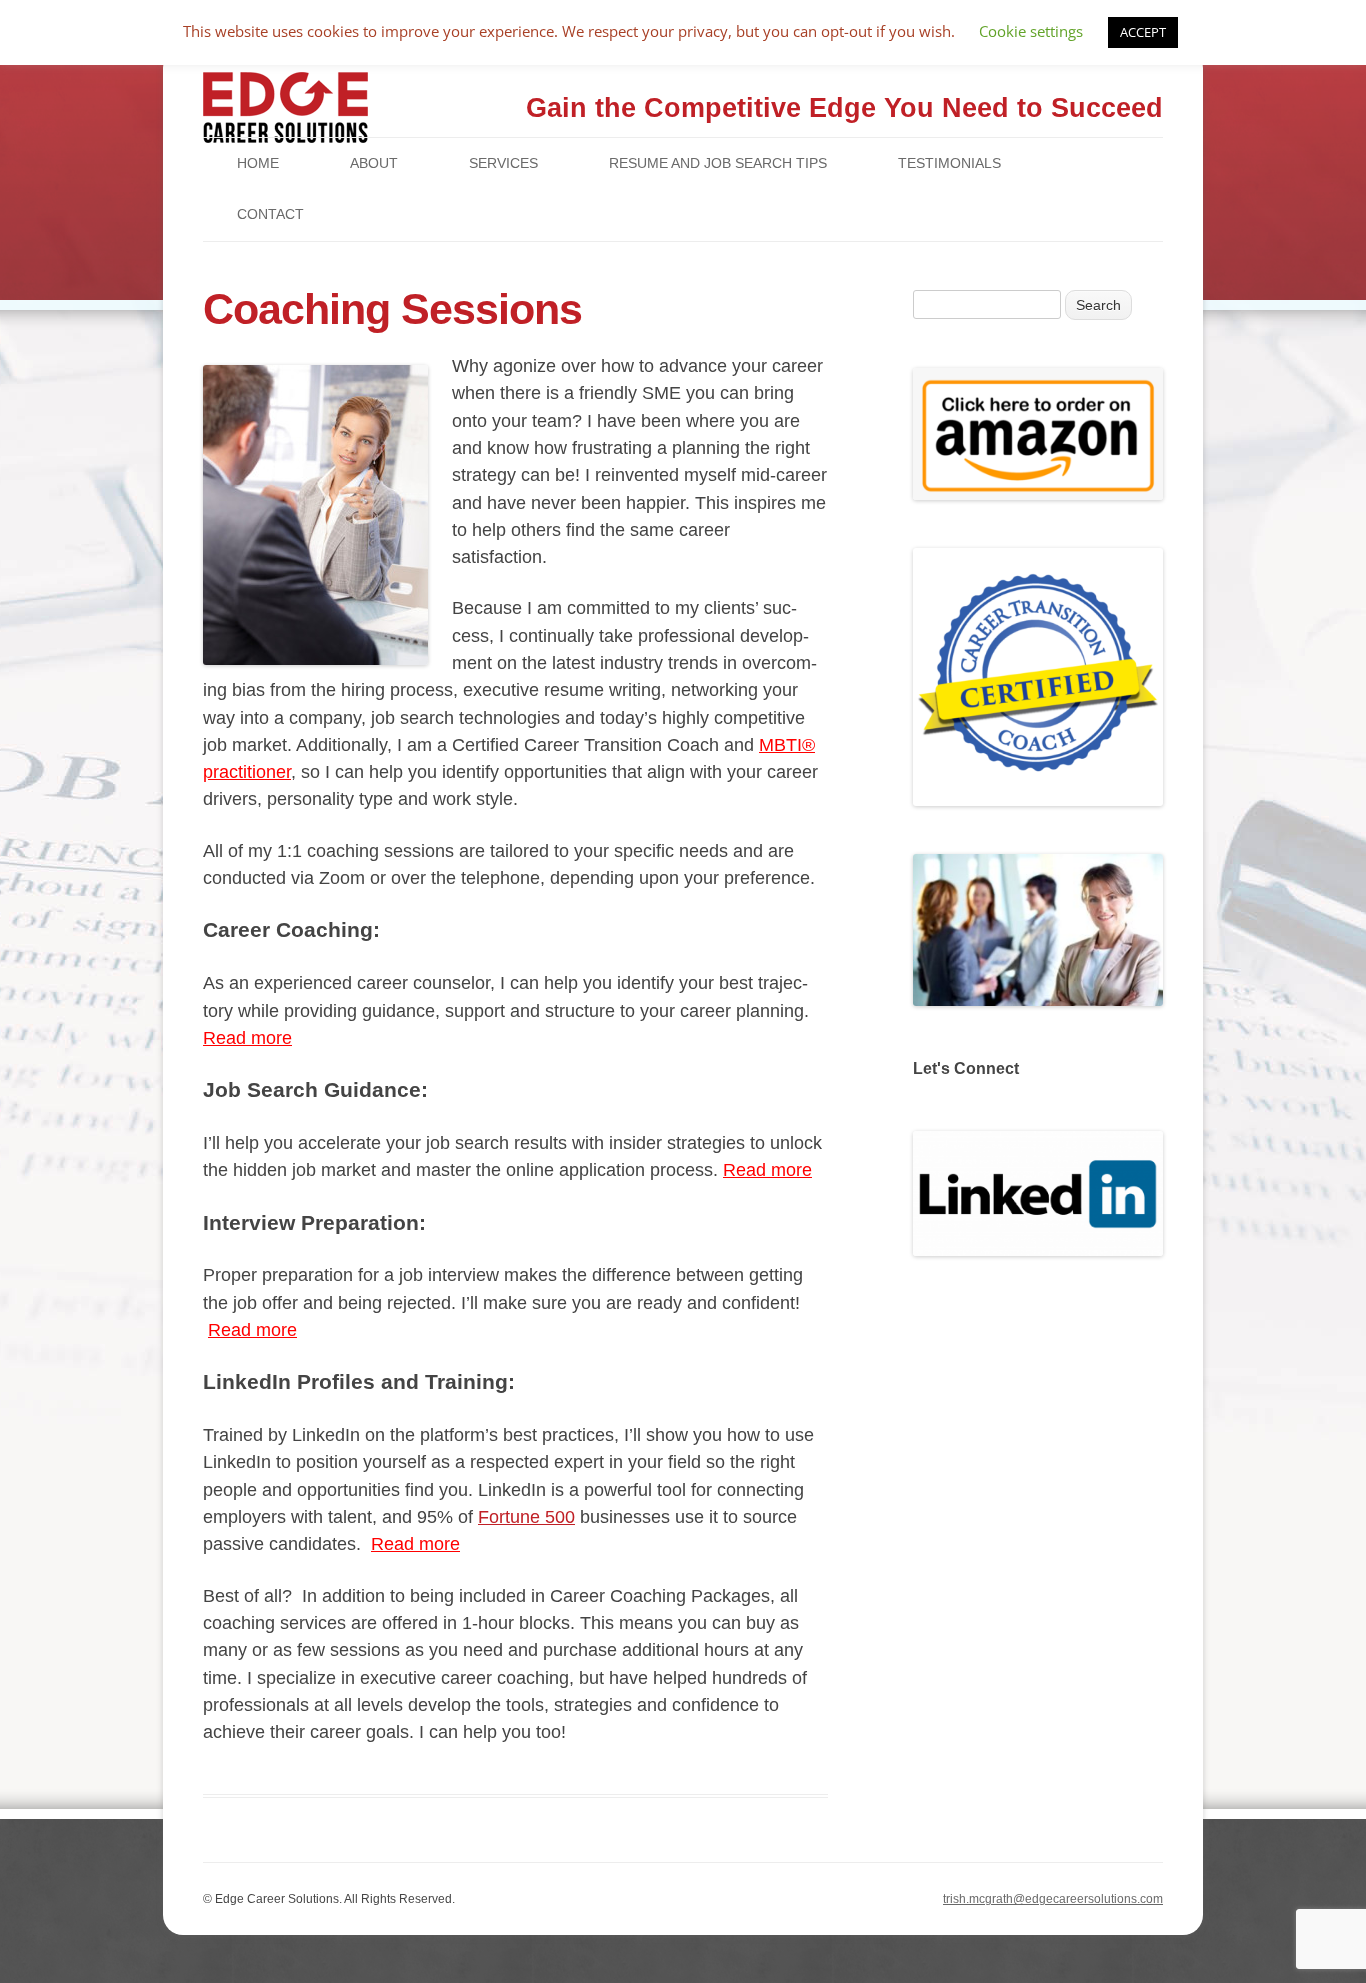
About (374, 163)
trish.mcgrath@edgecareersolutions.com (1053, 1899)
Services (503, 163)
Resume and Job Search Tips (718, 163)
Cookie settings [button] (1031, 31)
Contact (270, 214)
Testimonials (949, 163)
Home (258, 163)
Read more (247, 1038)
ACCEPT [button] (1143, 32)
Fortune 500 (526, 1517)
